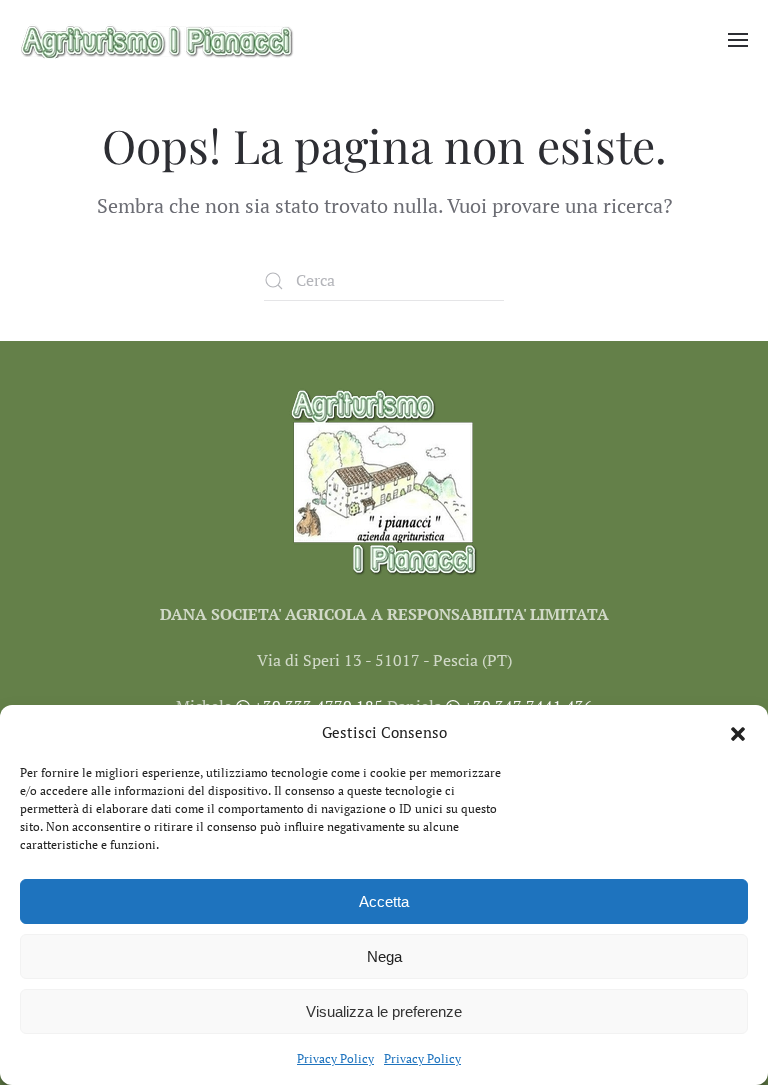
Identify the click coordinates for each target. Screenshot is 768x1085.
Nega (384, 956)
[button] (738, 732)
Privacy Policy (335, 1058)
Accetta (384, 901)
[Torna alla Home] (157, 40)
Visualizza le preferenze (384, 1011)
